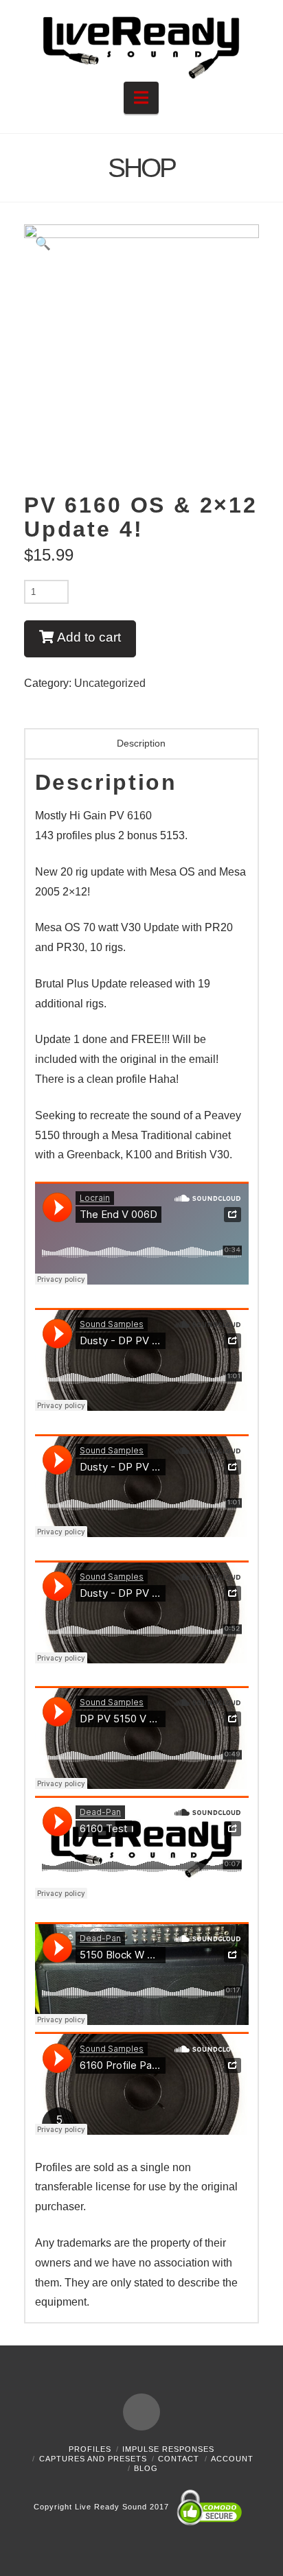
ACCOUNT (232, 2459)
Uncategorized (110, 683)
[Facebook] (141, 2412)
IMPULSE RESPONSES (168, 2449)
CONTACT (179, 2459)
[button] (141, 98)
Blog (146, 2468)
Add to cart (89, 637)
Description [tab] (141, 743)
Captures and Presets (93, 2459)
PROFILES (90, 2449)
